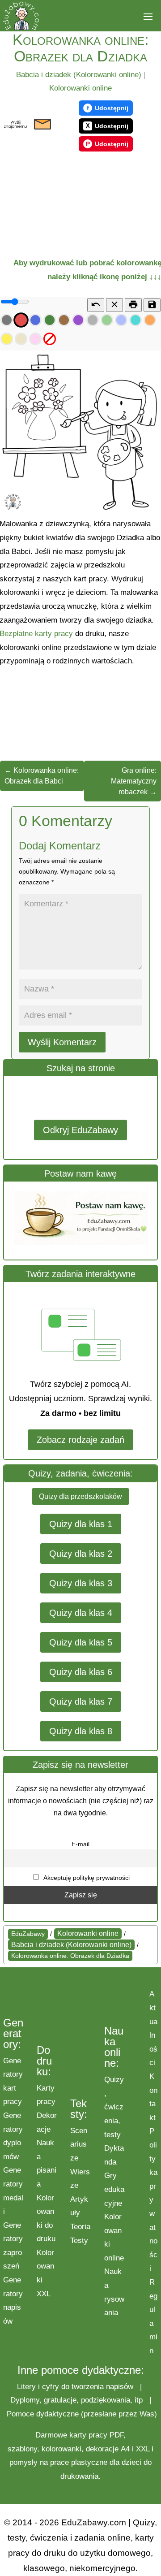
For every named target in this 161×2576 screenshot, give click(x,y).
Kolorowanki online (80, 88)
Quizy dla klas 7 (81, 1701)
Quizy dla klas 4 (81, 1613)
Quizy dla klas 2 (81, 1554)
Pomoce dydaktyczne (43, 2414)
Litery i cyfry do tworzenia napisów (75, 2387)
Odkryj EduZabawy (80, 1130)
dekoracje (102, 2449)
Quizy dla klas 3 (81, 1583)
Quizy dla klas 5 (81, 1642)
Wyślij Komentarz (62, 1042)
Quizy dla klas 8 (81, 1731)
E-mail (80, 1844)
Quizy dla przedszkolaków (80, 1496)
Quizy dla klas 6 (81, 1672)
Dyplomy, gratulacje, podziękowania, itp (76, 2400)
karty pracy (88, 2435)
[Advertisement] (52, 201)
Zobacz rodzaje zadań (80, 1440)
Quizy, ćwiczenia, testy (114, 2107)
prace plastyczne (79, 2462)
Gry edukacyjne (114, 2189)
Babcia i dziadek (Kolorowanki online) (79, 75)
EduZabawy (28, 1934)
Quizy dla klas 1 (81, 1524)
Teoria (80, 2227)
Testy (79, 2240)
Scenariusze (79, 2144)
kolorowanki (61, 2449)
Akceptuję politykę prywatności (86, 1878)
